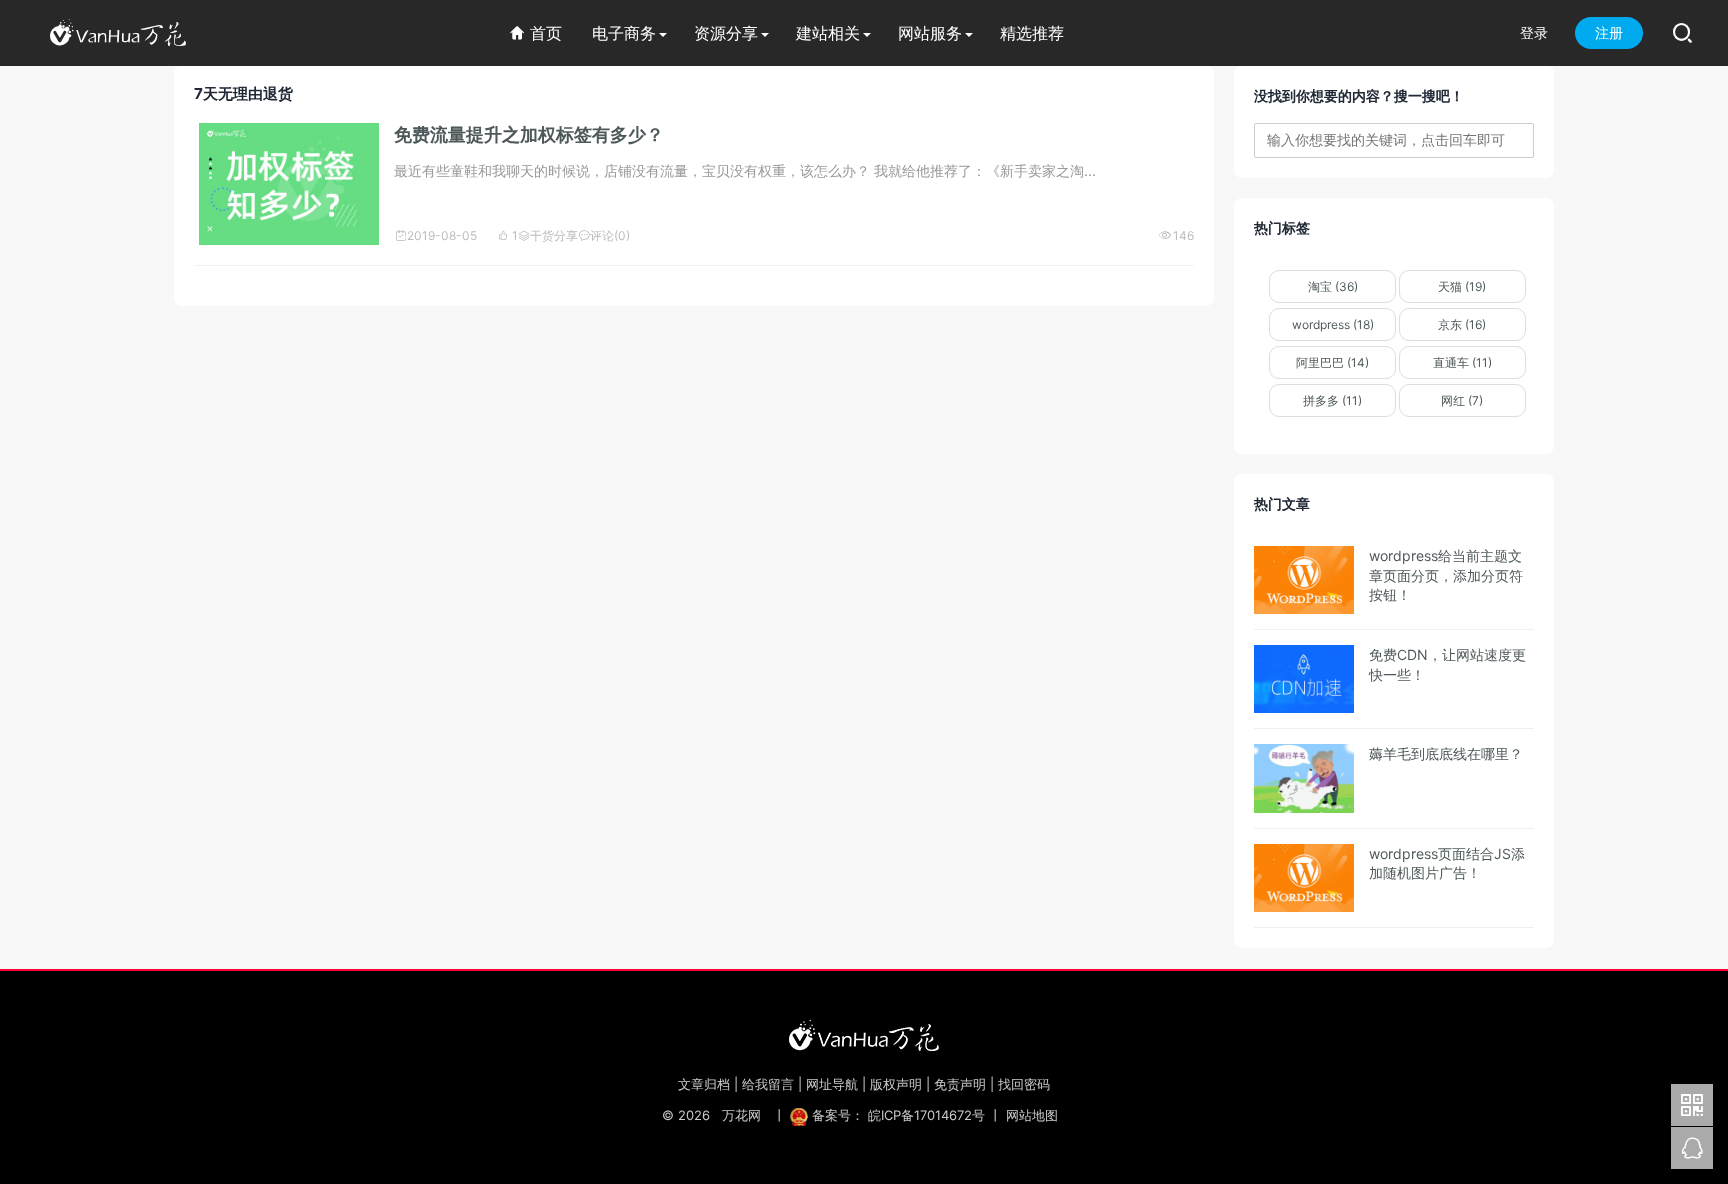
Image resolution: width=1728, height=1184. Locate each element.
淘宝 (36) (1333, 286)
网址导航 (832, 1084)
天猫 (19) (1462, 286)
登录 (1534, 32)
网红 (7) (1462, 400)
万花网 (741, 1115)
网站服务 (930, 33)
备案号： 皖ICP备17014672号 (898, 1115)
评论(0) (604, 235)
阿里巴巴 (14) (1332, 362)
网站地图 (1032, 1115)
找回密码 (1024, 1084)
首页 (535, 33)
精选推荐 (1032, 33)
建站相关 (828, 33)
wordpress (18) (1333, 324)
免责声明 (960, 1084)
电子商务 (624, 33)
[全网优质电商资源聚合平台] (864, 1035)
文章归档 (704, 1084)
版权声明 (896, 1084)
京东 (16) (1462, 324)
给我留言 (768, 1084)
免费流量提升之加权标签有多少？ (529, 134)
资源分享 (726, 33)
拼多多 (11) (1332, 400)
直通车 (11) (1462, 362)
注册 (1609, 32)
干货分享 (548, 235)
